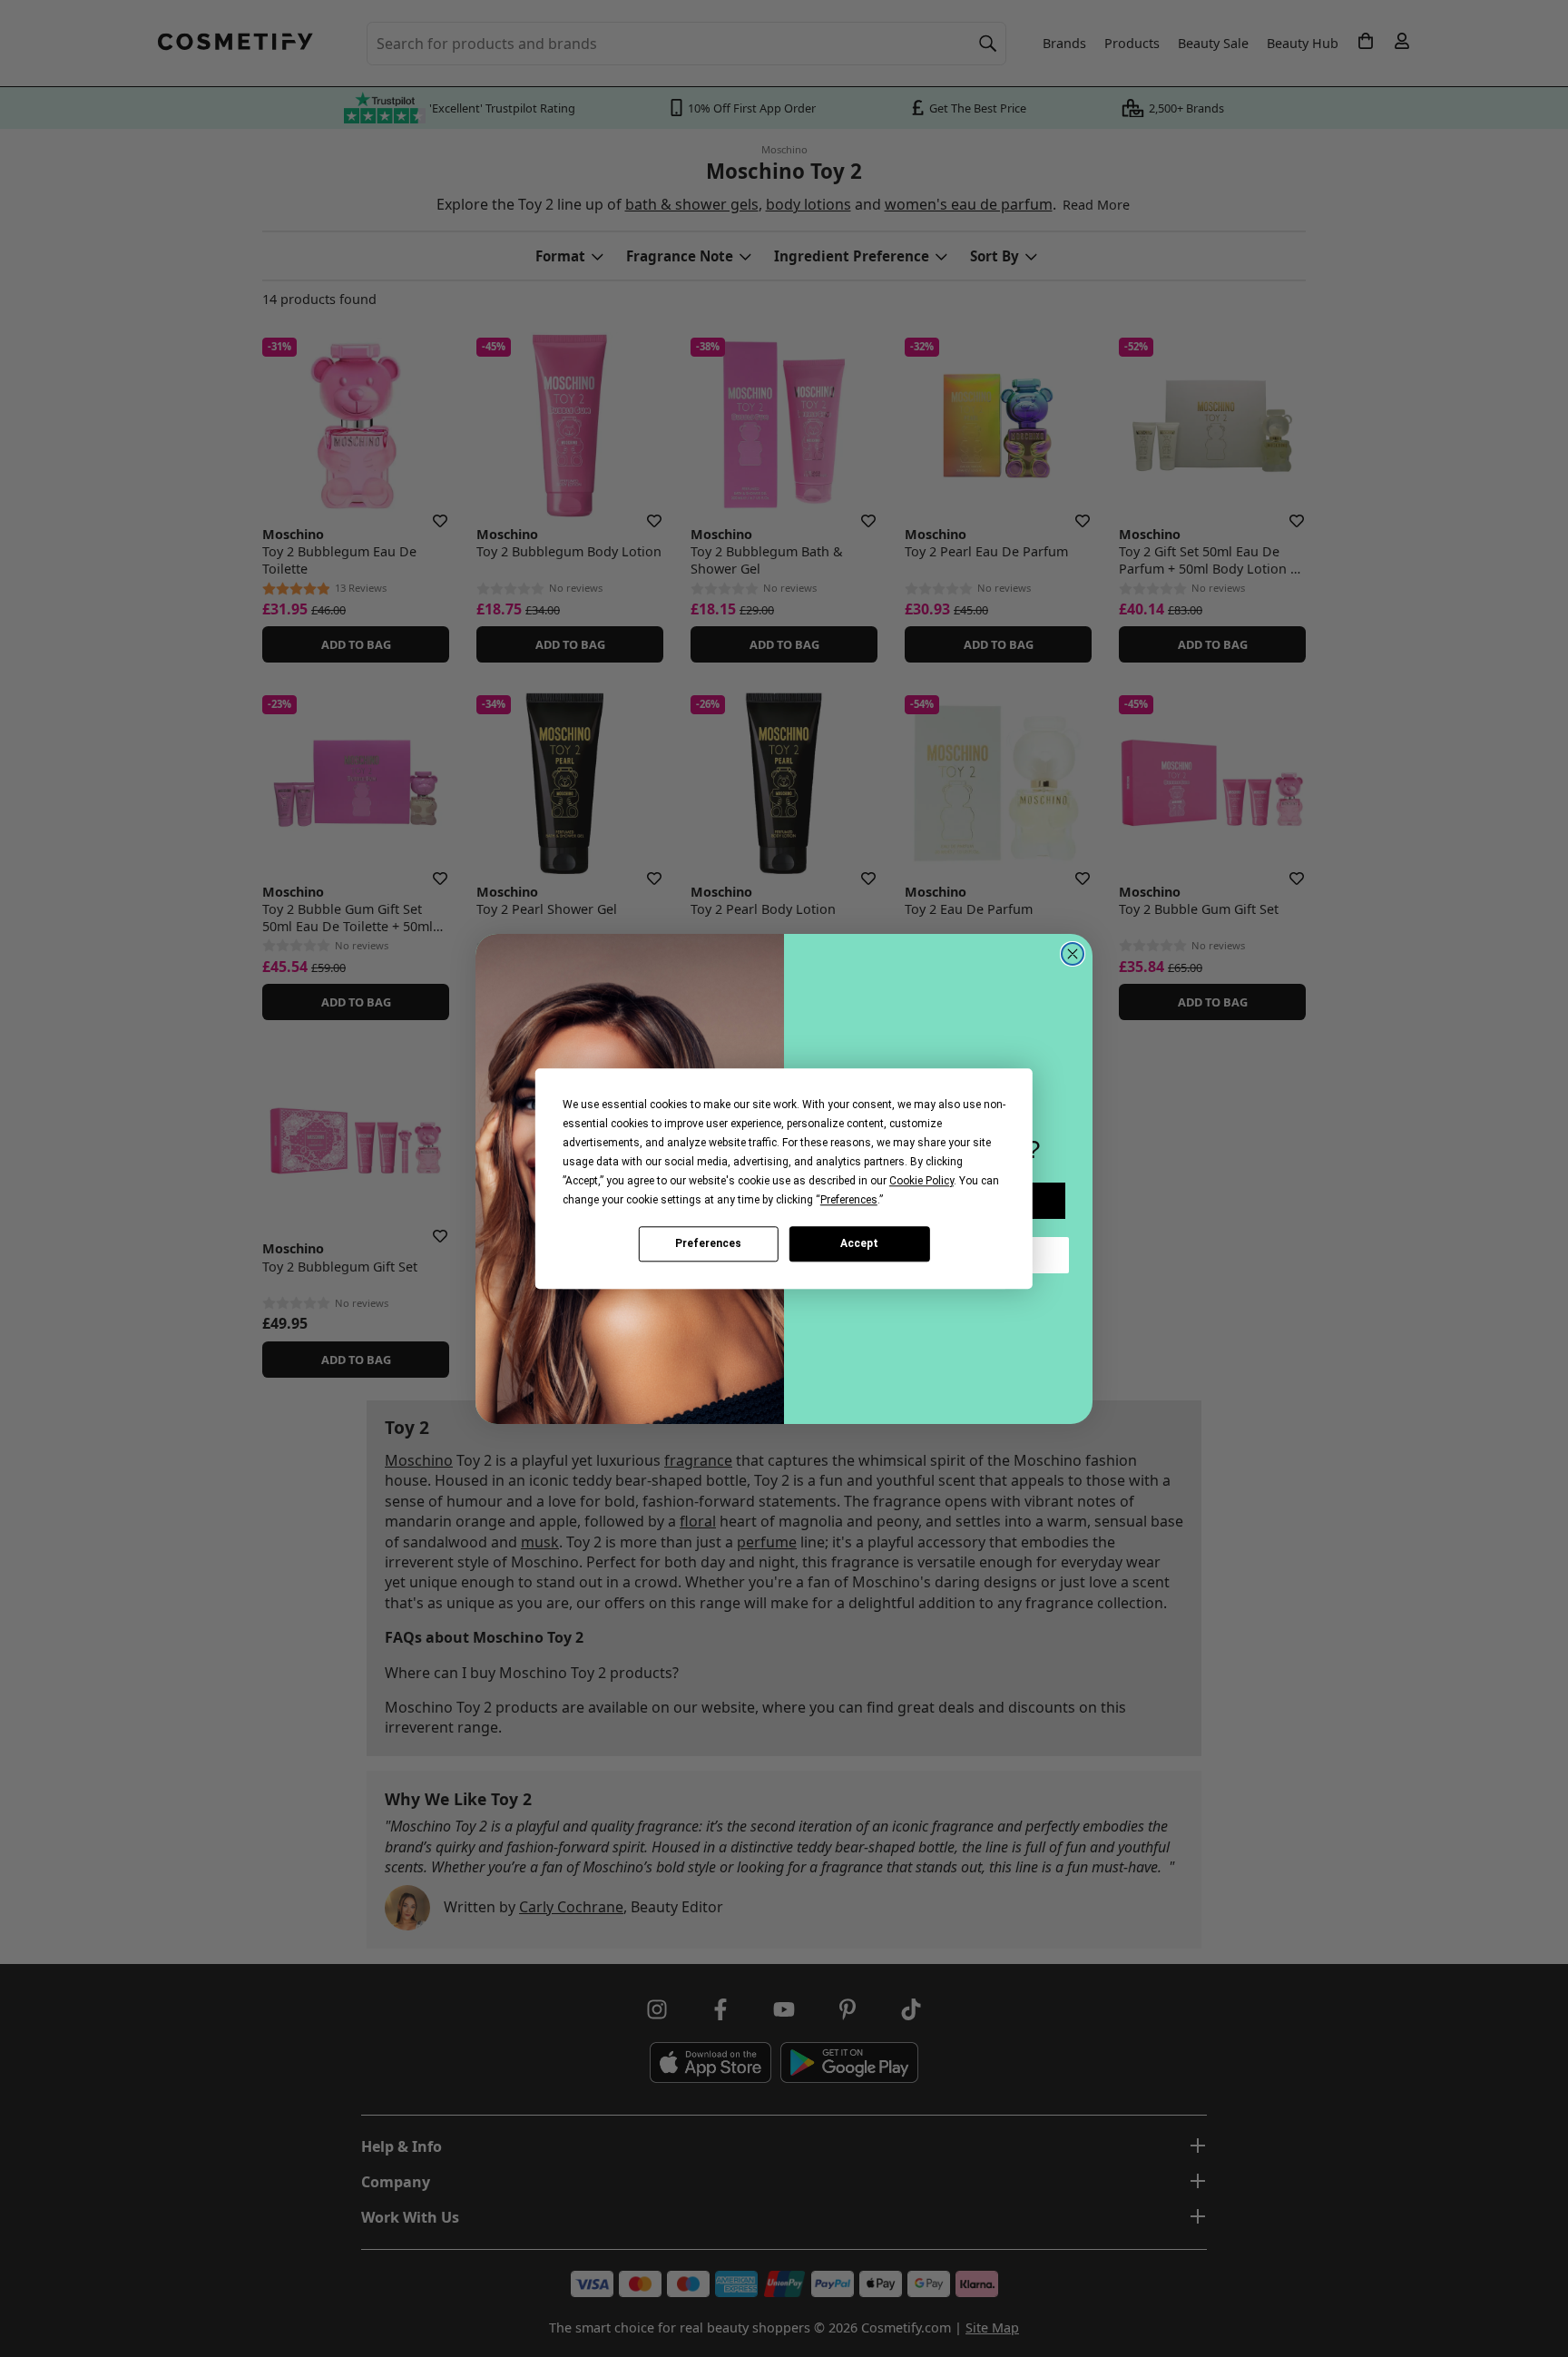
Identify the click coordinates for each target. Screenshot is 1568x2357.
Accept (859, 1243)
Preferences (708, 1243)
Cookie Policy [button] (921, 1181)
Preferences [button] (849, 1200)
